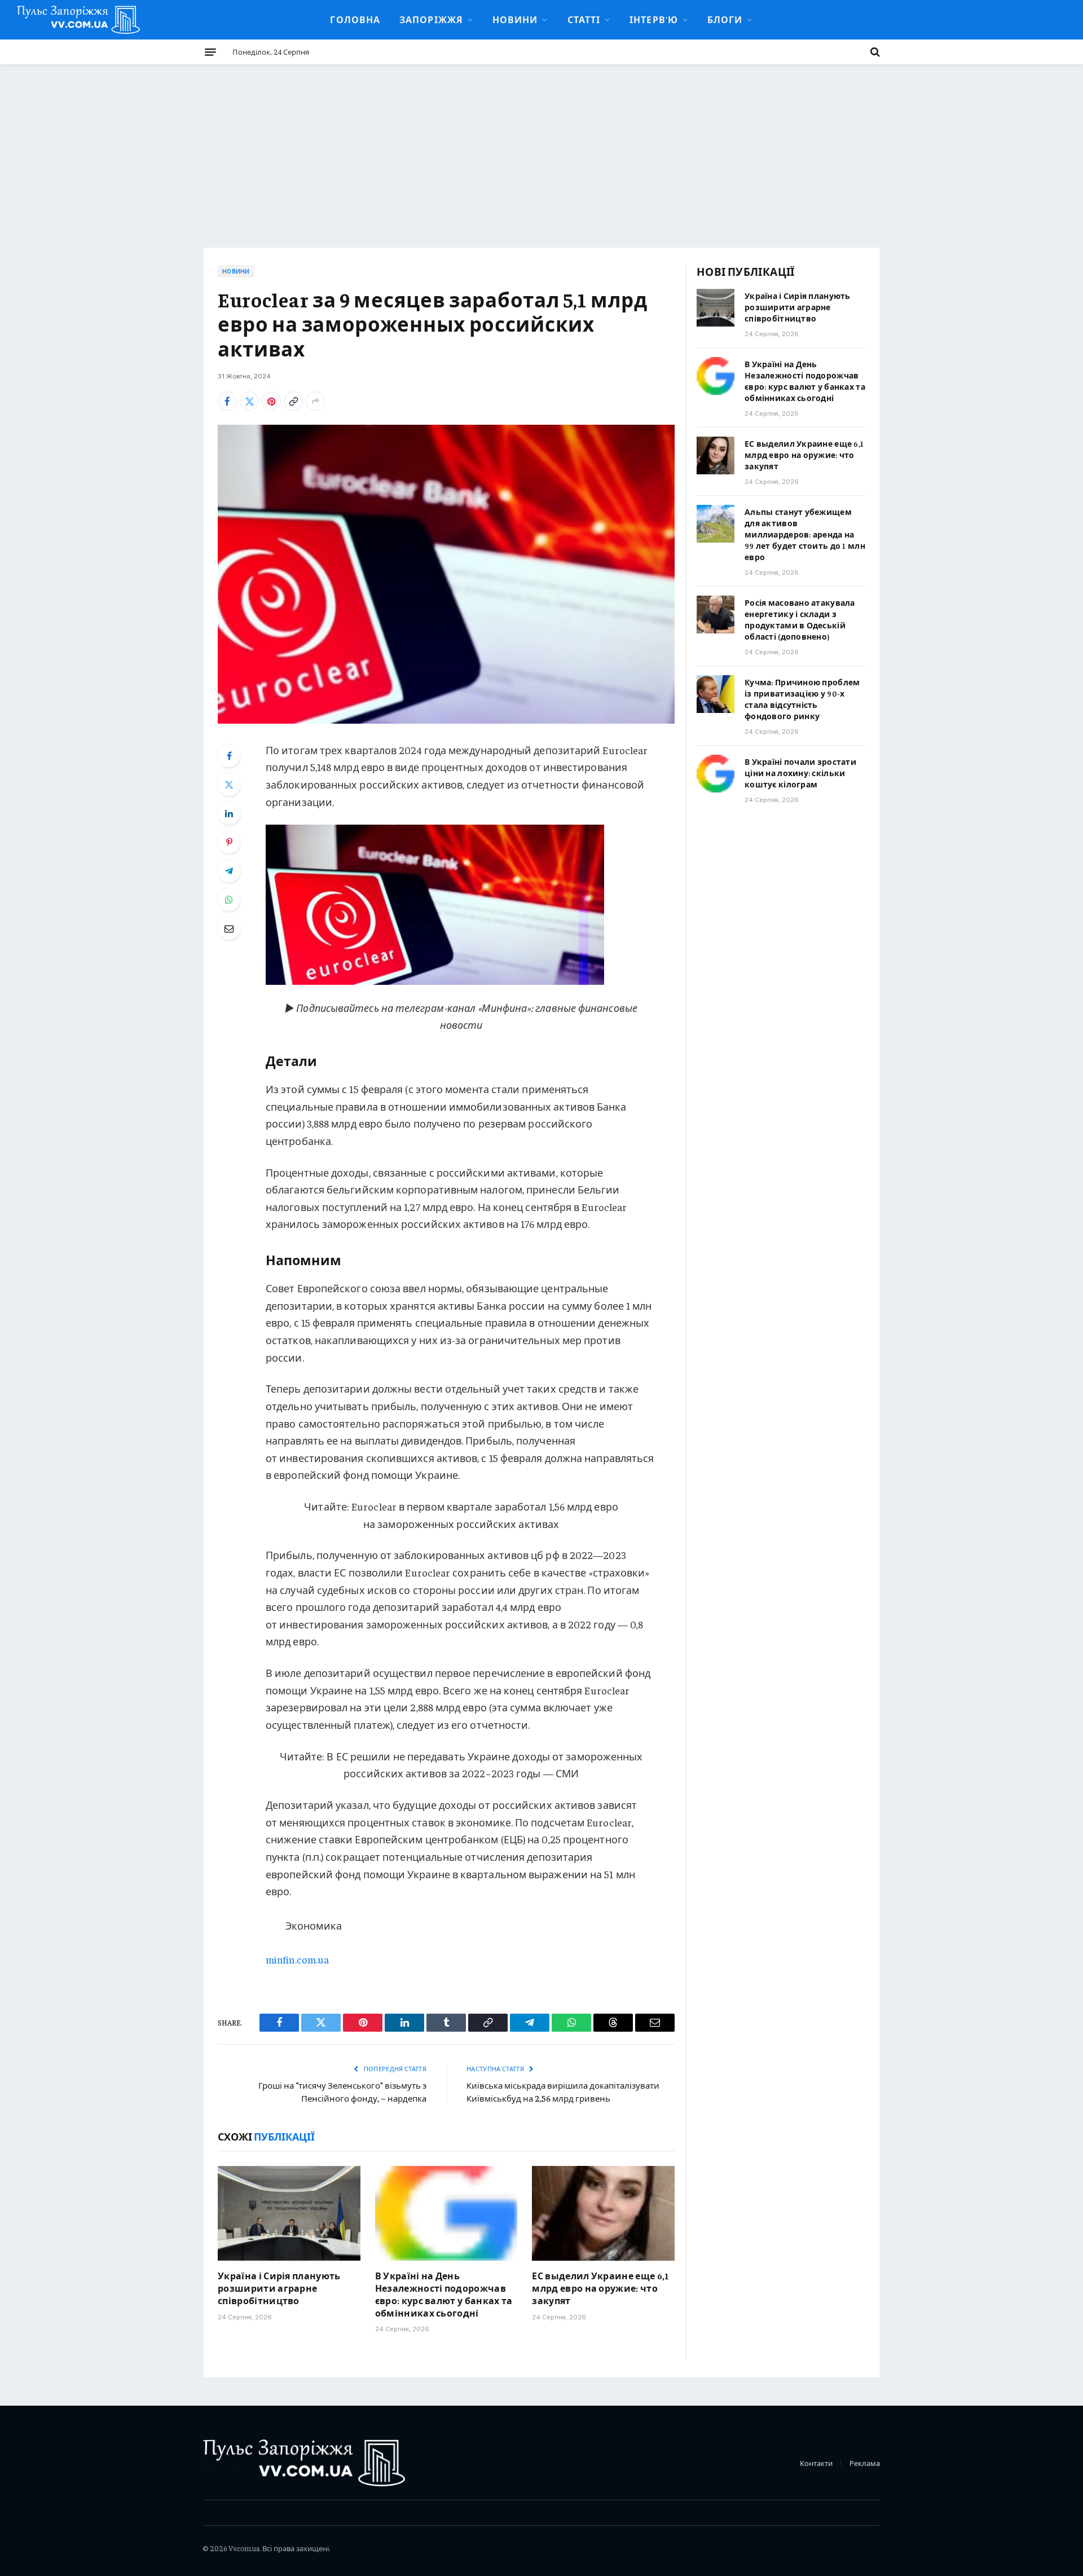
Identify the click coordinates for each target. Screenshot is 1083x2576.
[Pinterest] (229, 842)
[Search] (874, 52)
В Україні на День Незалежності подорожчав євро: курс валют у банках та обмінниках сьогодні (444, 2294)
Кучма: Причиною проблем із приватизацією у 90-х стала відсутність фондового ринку (802, 699)
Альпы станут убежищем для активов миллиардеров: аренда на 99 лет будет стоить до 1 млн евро (805, 534)
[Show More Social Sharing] (315, 401)
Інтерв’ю (654, 19)
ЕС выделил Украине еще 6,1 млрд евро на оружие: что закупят (600, 2288)
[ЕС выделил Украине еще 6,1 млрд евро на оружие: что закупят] (603, 2213)
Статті (584, 19)
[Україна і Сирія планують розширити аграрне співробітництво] (289, 2213)
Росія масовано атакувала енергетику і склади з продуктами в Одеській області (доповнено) (800, 619)
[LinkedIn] (229, 813)
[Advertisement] (541, 149)
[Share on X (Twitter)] (249, 401)
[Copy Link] (293, 401)
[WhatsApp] (229, 900)
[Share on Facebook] (227, 401)
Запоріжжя (431, 19)
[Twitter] (229, 785)
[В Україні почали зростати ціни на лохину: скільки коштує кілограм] (716, 774)
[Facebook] (229, 756)
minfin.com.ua (297, 1959)
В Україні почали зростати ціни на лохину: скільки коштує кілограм (800, 773)
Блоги (725, 19)
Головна (355, 19)
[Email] (229, 928)
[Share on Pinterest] (271, 401)
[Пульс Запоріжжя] (78, 20)
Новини (515, 19)
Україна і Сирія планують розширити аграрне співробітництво (279, 2288)
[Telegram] (229, 871)
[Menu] (210, 52)
